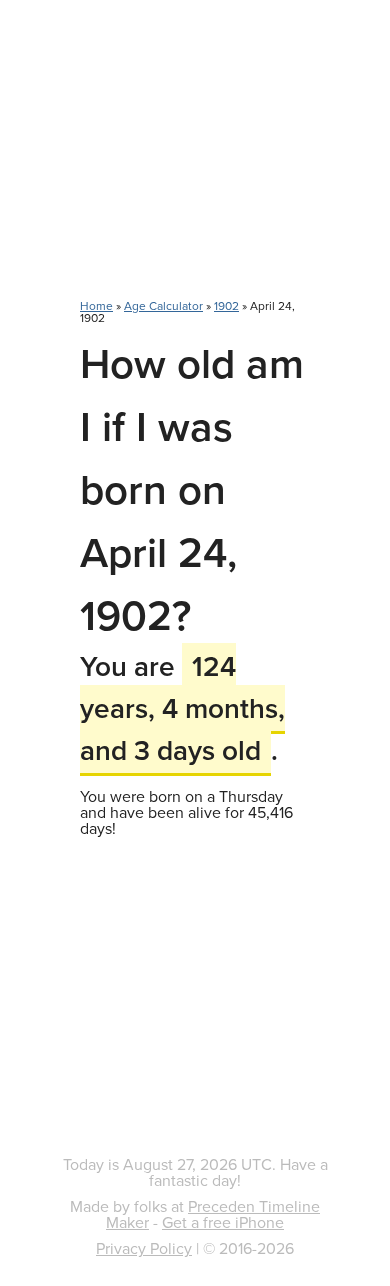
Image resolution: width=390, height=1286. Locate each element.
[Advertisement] (195, 160)
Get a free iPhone (223, 1222)
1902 (226, 305)
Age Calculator (163, 305)
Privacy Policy (144, 1248)
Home (96, 305)
